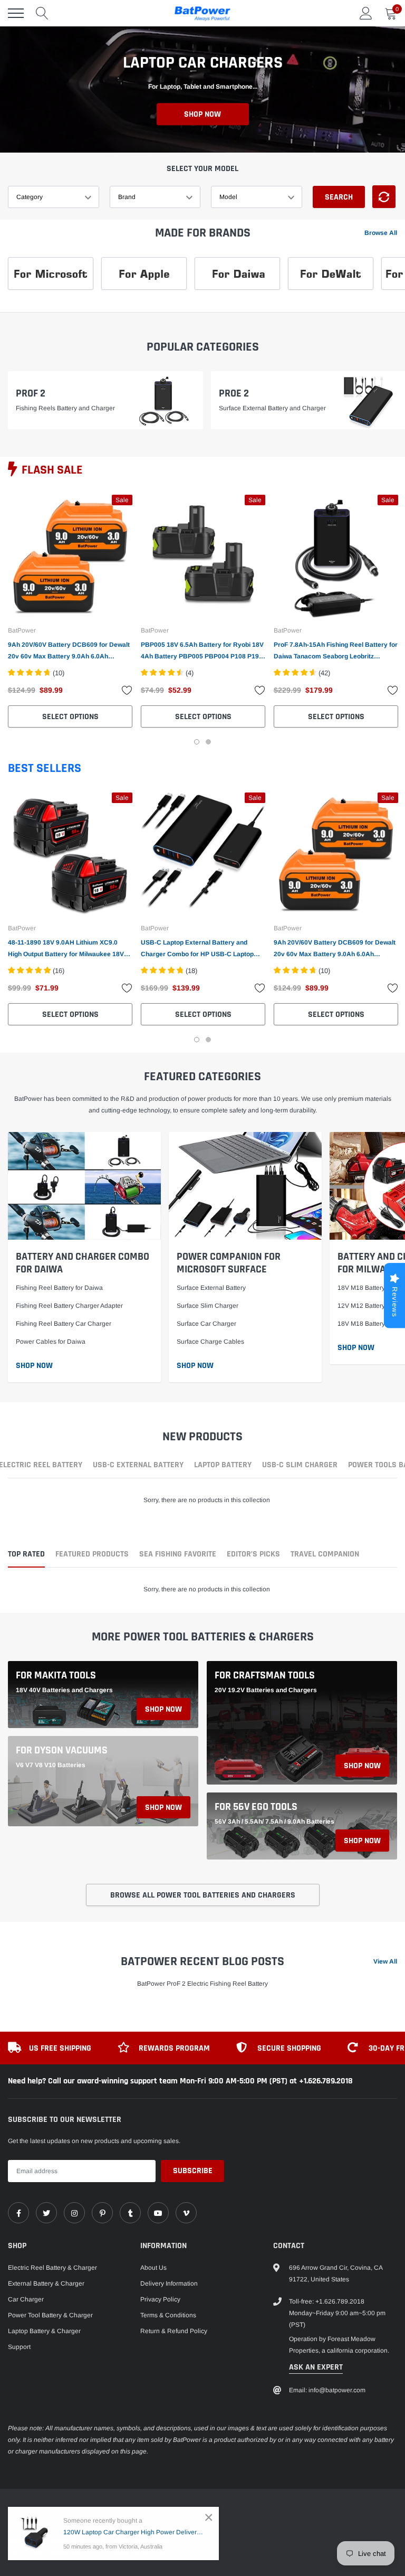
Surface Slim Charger (208, 1306)
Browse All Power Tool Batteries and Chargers (203, 1895)
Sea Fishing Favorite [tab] (178, 1555)
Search (339, 197)
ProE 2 (234, 393)
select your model (202, 169)
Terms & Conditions (168, 2315)
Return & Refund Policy (174, 2331)
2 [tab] (208, 742)
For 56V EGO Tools (256, 1807)
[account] (366, 13)
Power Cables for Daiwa (51, 1342)
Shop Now (202, 115)
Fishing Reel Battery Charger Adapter (69, 1306)
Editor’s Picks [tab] (253, 1555)
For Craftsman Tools (265, 1675)
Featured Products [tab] (92, 1555)
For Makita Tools (56, 1675)
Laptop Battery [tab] (223, 1466)
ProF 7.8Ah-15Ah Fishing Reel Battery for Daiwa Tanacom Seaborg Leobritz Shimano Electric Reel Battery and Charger (336, 652)
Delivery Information (169, 2284)
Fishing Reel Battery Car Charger (64, 1324)
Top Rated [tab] (26, 1555)
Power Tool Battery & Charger (50, 2315)
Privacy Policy (160, 2299)
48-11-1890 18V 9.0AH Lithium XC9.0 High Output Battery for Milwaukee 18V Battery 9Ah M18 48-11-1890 (66, 949)
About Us (153, 2268)
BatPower (22, 630)
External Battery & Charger (46, 2284)
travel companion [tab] (325, 1555)
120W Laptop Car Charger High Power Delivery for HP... (133, 2532)
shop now (163, 1709)
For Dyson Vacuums (62, 1750)
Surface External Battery (211, 1288)
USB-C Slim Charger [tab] (300, 1466)
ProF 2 (31, 393)
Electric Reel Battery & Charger (52, 2268)
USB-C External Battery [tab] (138, 1466)
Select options (70, 717)
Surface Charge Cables (210, 1342)
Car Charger (26, 2299)
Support (19, 2347)
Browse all (381, 233)
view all (385, 1961)
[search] (42, 13)
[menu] (16, 13)
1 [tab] (197, 742)
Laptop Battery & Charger (44, 2331)
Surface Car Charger (206, 1324)
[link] (70, 557)
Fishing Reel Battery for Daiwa (59, 1288)
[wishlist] (127, 690)
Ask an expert (316, 2367)
